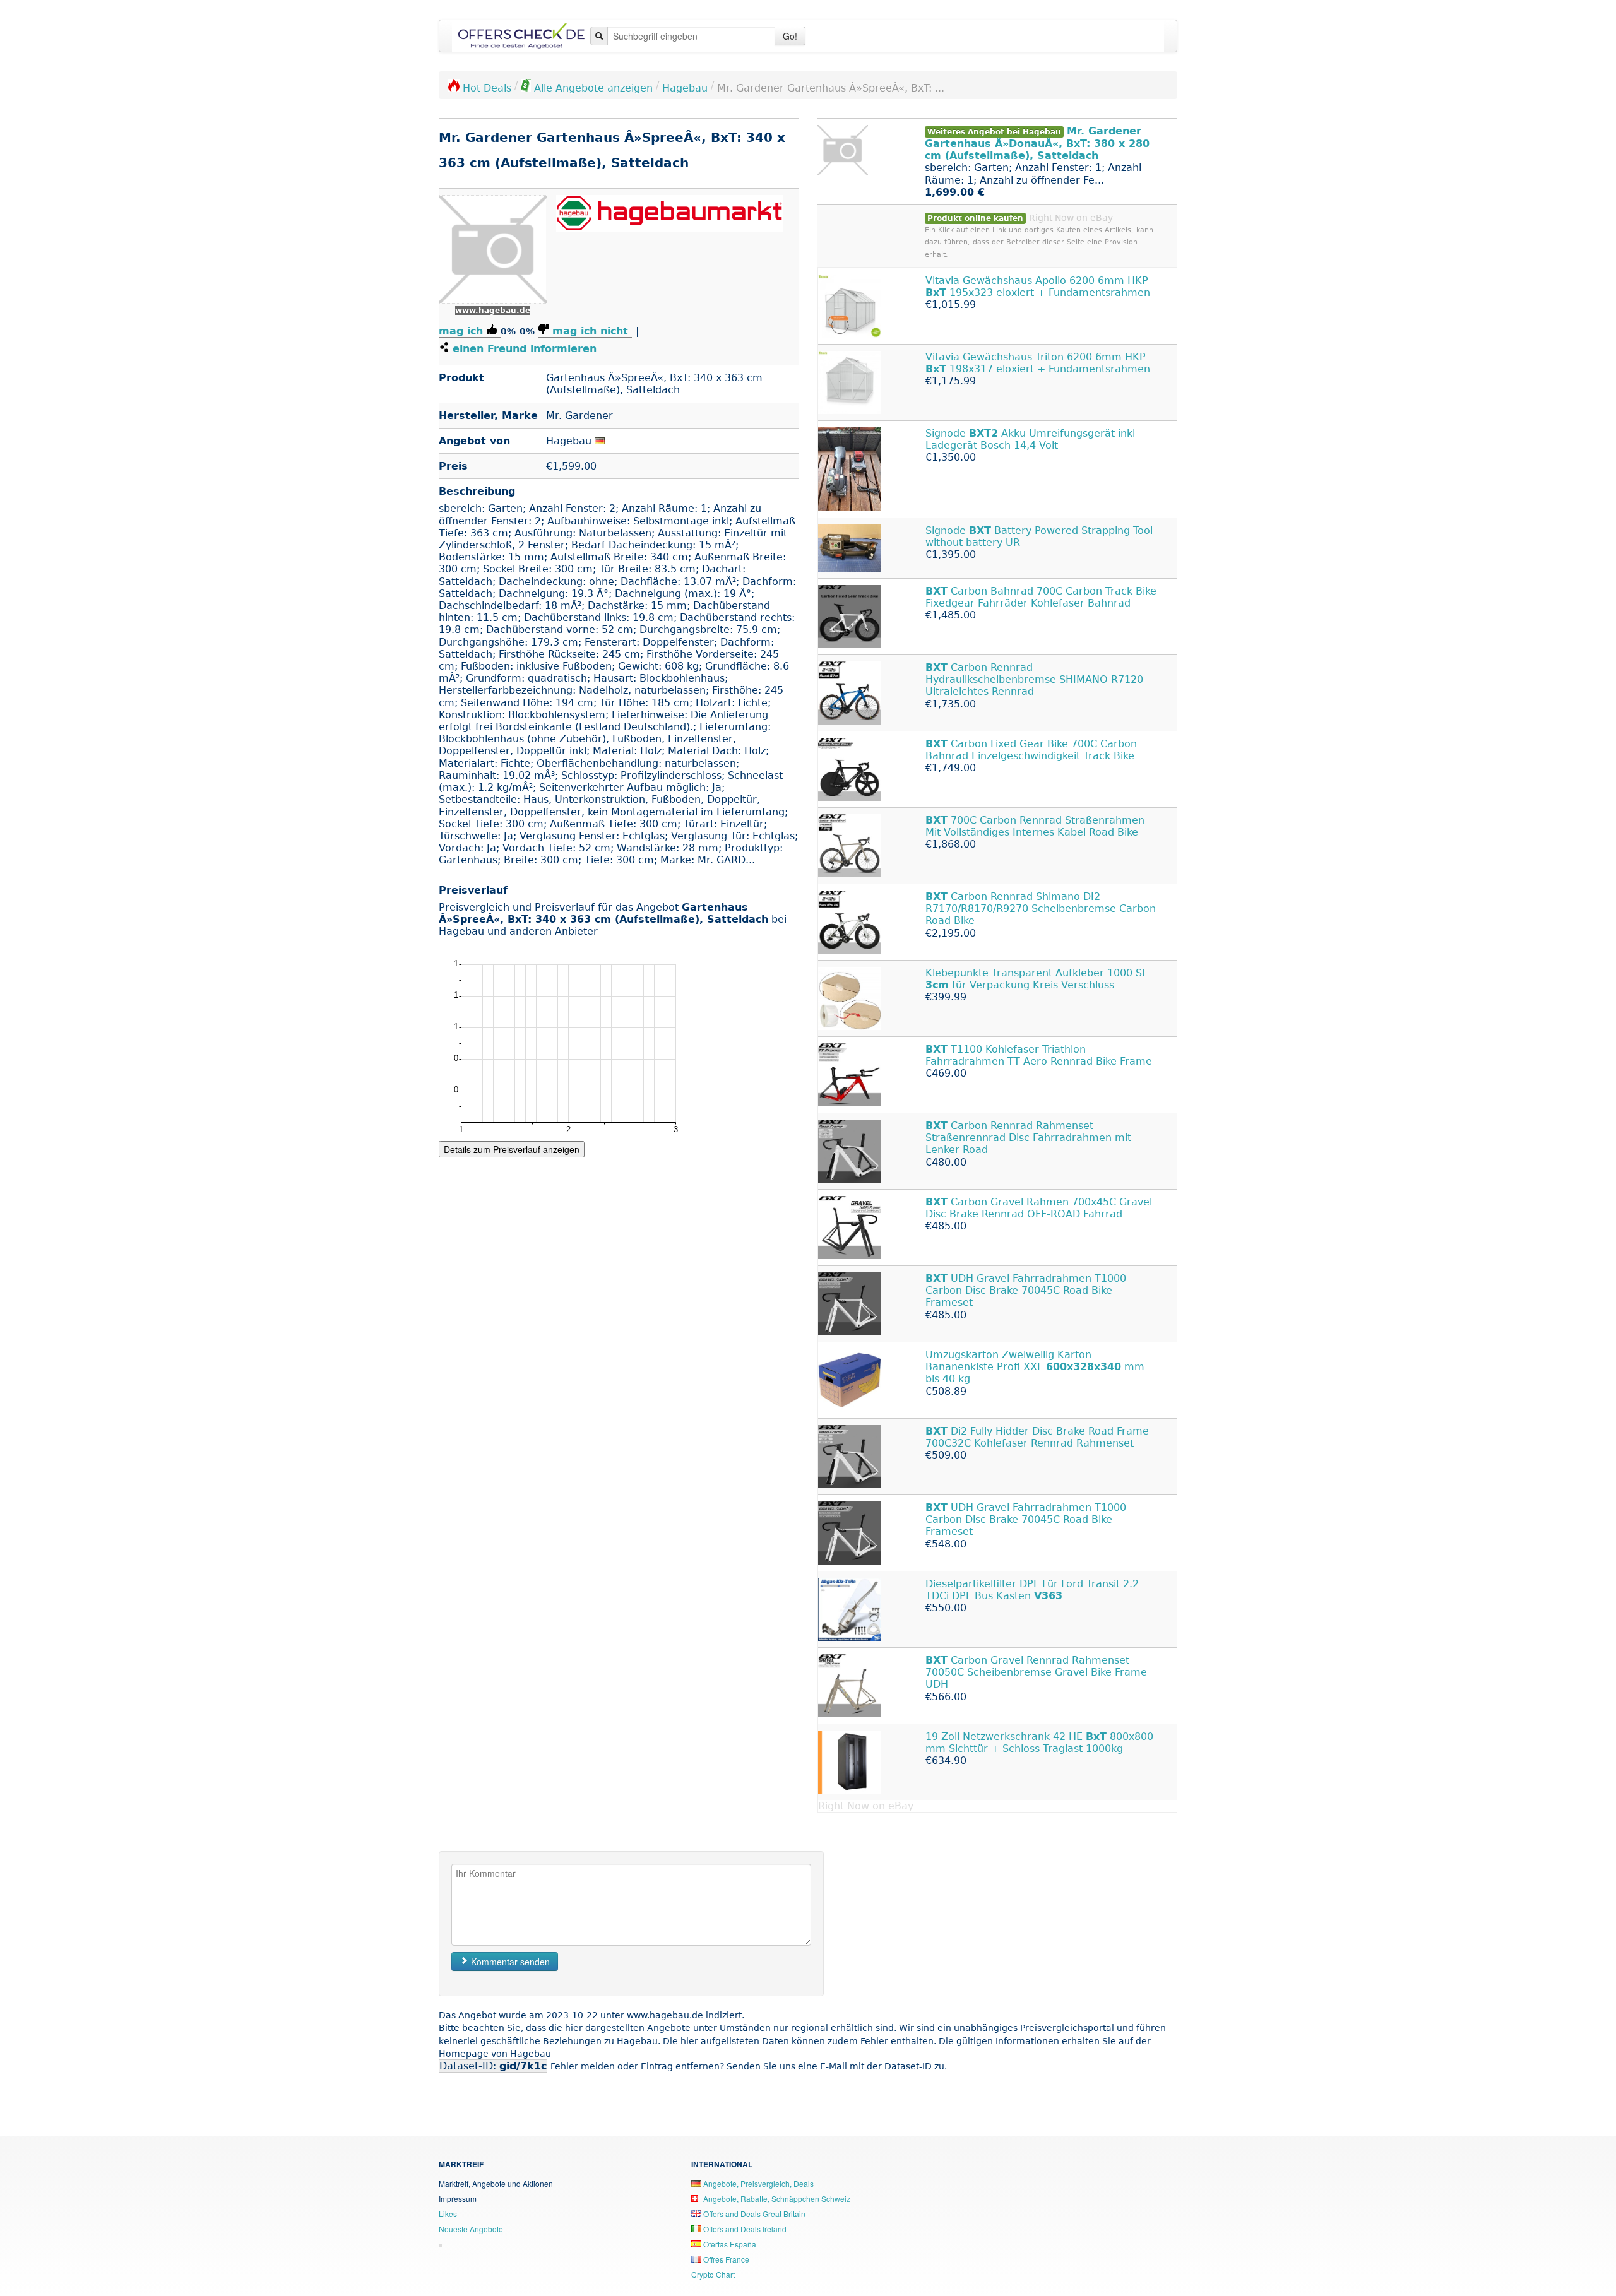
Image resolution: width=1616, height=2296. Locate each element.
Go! (790, 36)
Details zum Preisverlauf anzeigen (512, 1149)
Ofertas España (729, 2244)
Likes (448, 2214)
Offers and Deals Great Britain (753, 2214)
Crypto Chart (713, 2274)
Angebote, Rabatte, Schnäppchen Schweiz (776, 2198)
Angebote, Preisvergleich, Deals (757, 2183)
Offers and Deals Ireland (744, 2229)
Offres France (725, 2259)
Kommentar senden (509, 1962)
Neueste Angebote (471, 2229)
